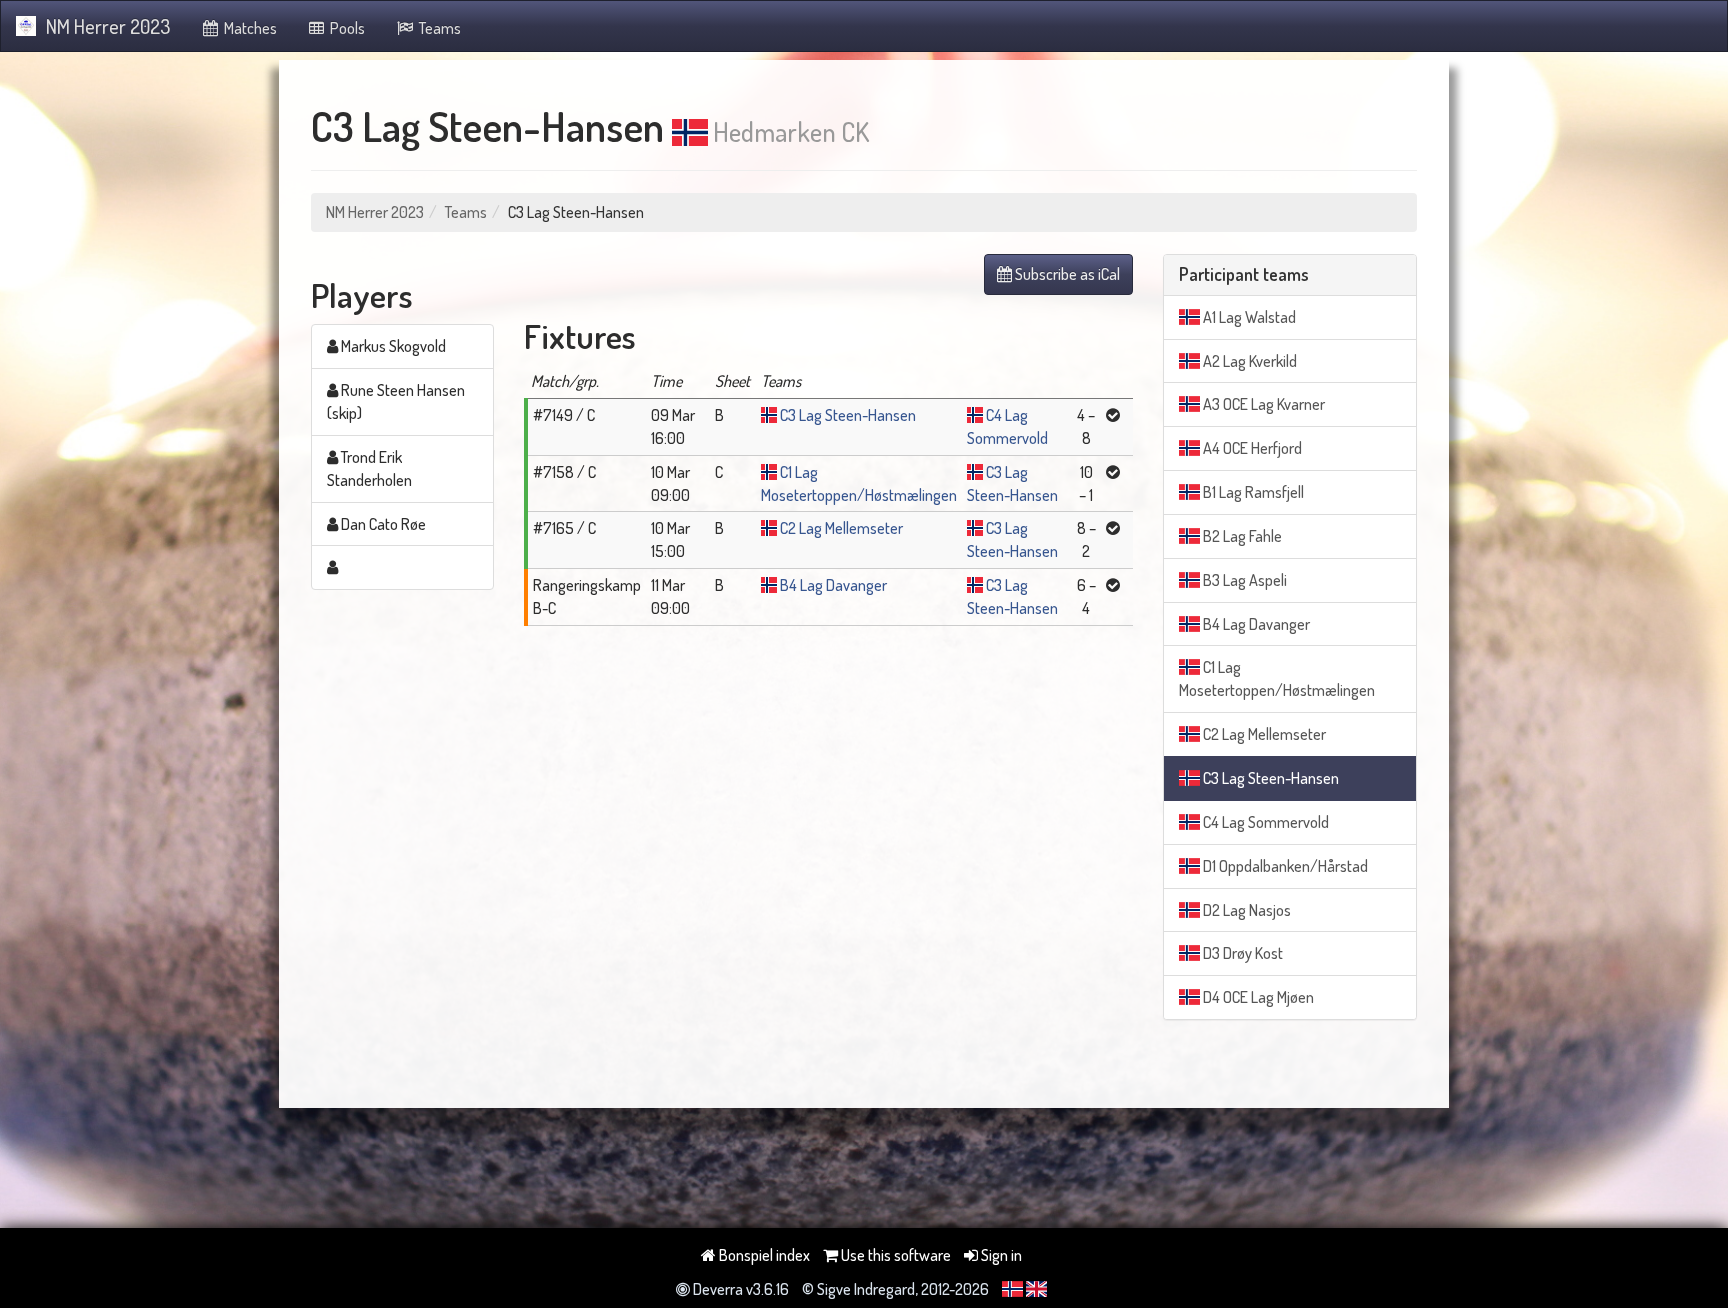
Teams (438, 28)
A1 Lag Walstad (1248, 317)
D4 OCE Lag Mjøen (1257, 997)
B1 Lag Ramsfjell (1252, 492)
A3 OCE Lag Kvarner (1262, 404)
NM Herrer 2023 (108, 26)
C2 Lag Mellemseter (841, 528)
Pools (346, 28)
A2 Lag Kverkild (1248, 361)
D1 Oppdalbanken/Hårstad (1284, 866)
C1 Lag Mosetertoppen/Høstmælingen (1277, 678)
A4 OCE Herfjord (1251, 448)
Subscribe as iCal (1066, 274)
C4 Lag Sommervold (1264, 822)
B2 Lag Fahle (1241, 536)
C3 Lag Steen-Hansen (848, 415)
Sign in (1000, 1255)
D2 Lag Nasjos (1245, 910)
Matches (249, 28)
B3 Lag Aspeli (1243, 580)
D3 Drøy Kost (1241, 953)
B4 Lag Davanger (833, 585)
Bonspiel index (763, 1255)
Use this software (894, 1255)
